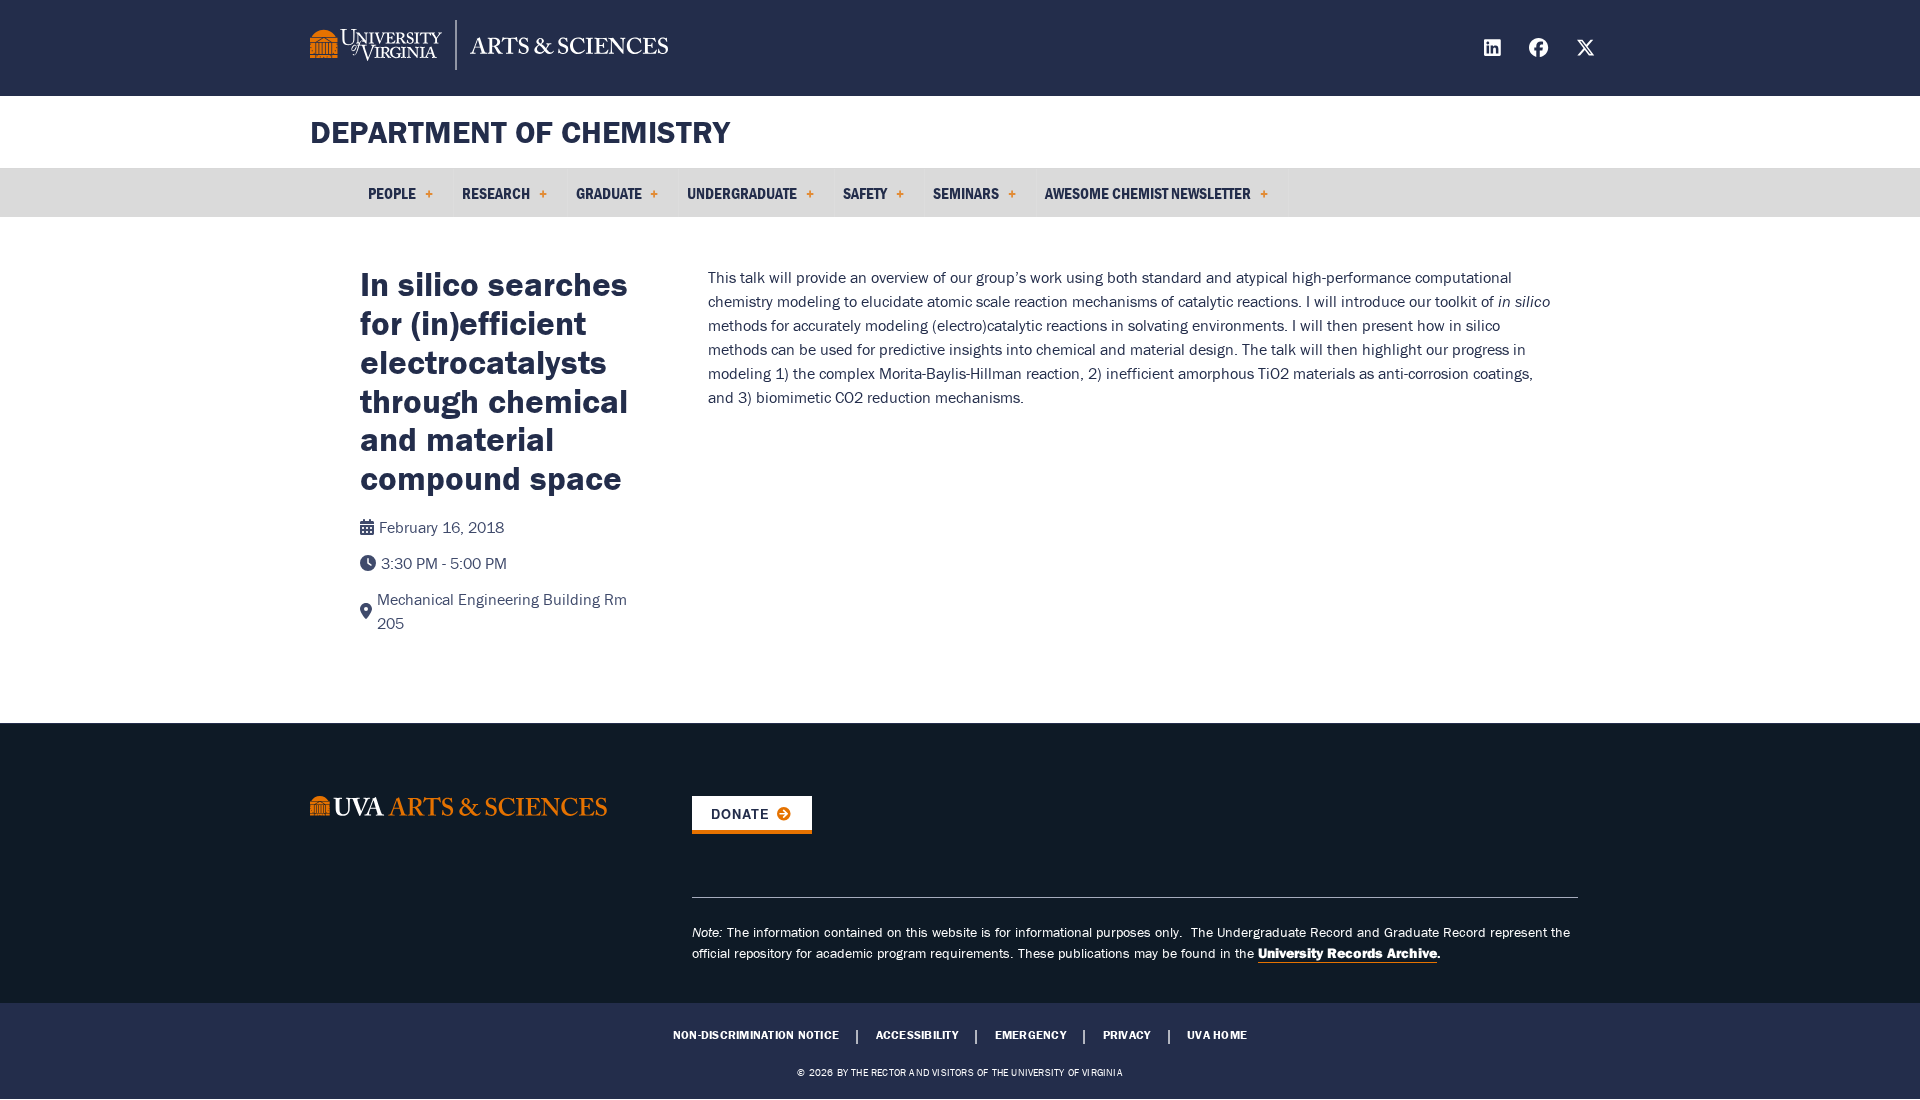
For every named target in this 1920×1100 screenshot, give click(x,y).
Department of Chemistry (520, 131)
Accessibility (917, 1035)
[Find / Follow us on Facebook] (1541, 50)
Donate (740, 814)
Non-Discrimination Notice (756, 1035)
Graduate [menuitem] (605, 200)
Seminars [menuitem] (962, 200)
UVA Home (1217, 1035)
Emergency (1030, 1035)
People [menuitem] (388, 200)
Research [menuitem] (492, 200)
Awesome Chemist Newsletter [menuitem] (1144, 200)
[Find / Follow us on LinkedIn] (1495, 50)
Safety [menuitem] (861, 200)
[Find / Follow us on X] (1588, 50)
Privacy (1127, 1035)
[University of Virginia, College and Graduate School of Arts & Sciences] (489, 48)
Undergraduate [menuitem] (738, 200)
